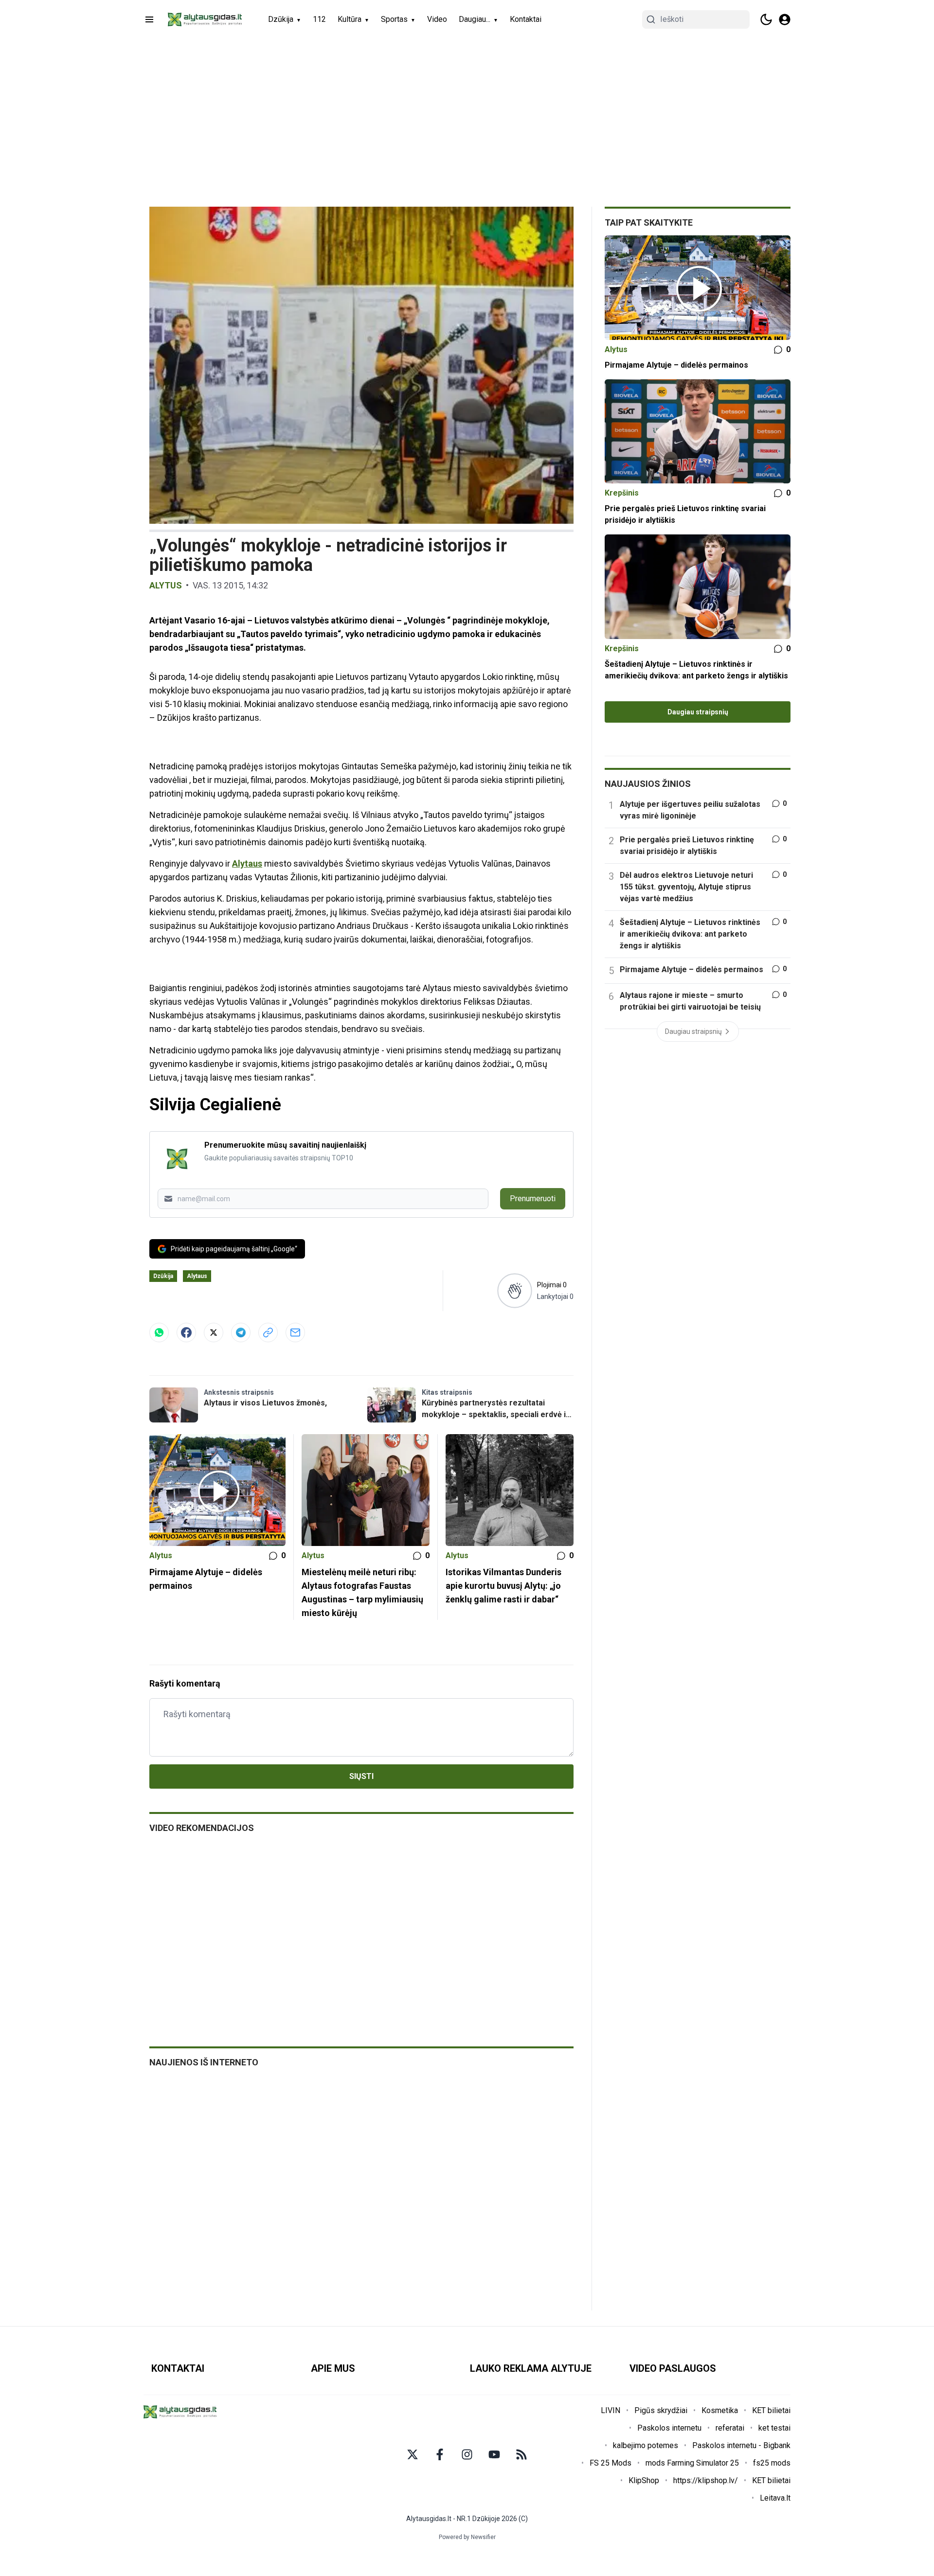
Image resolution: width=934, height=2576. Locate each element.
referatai (730, 2428)
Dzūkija (281, 19)
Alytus (166, 585)
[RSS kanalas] (521, 2454)
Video (437, 19)
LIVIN (611, 2410)
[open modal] (785, 19)
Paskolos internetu (669, 2428)
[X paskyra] (413, 2454)
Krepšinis (622, 493)
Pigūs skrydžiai (661, 2410)
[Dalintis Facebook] (186, 1332)
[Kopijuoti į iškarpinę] (268, 1332)
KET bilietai (771, 2410)
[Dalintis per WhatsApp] (159, 1332)
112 (319, 19)
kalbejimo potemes (646, 2445)
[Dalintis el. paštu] (295, 1332)
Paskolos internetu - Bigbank (741, 2445)
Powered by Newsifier (467, 2537)
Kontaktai (526, 19)
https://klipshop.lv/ (706, 2480)
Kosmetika (720, 2410)
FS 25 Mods (611, 2463)
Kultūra (350, 19)
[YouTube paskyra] (494, 2454)
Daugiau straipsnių (698, 712)
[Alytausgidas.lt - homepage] (205, 19)
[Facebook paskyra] (440, 2454)
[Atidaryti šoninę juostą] (149, 19)
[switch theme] (766, 19)
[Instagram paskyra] (467, 2454)
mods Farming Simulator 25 (692, 2463)
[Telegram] (241, 1332)
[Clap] (514, 1291)
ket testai (774, 2428)
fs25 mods (772, 2463)
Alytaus (247, 863)
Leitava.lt (775, 2498)
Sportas (394, 19)
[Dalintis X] (214, 1332)
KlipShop (644, 2480)
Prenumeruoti (533, 1199)
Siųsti (361, 1776)
